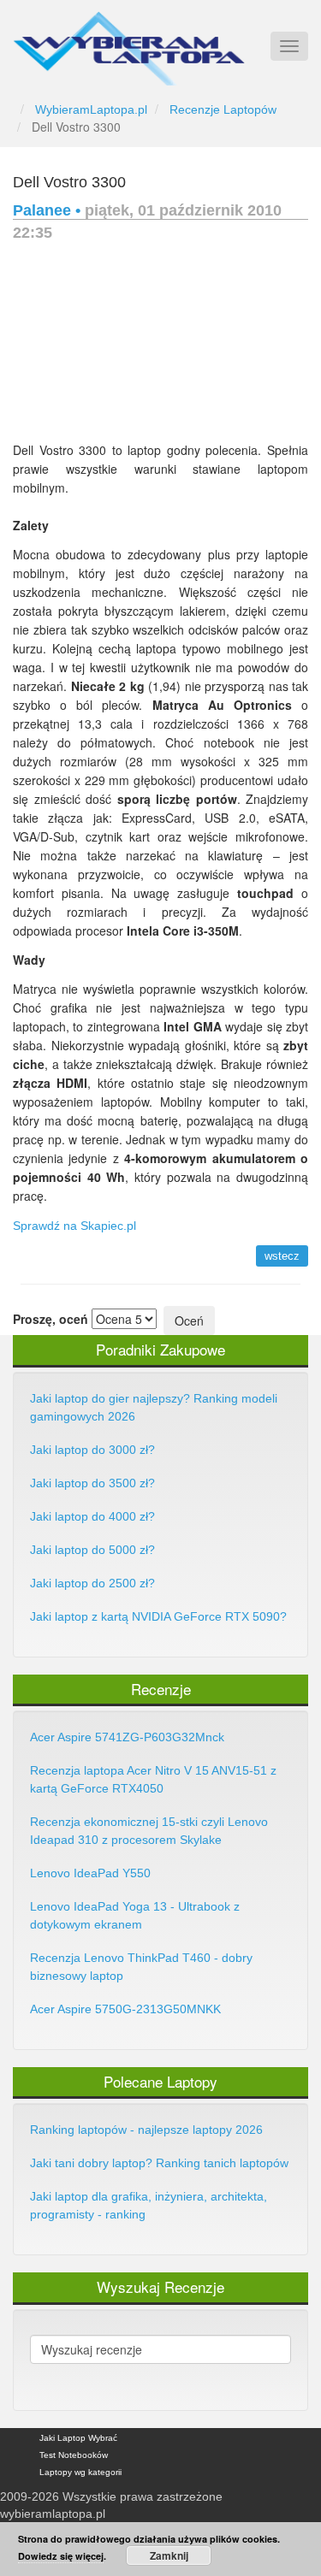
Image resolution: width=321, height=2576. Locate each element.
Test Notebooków (74, 2455)
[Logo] (129, 41)
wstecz (282, 1256)
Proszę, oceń (51, 1319)
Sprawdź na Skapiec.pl (74, 1226)
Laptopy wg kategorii (80, 2472)
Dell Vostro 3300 (69, 182)
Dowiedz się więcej (61, 2556)
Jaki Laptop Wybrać (78, 2438)
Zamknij (169, 2555)
